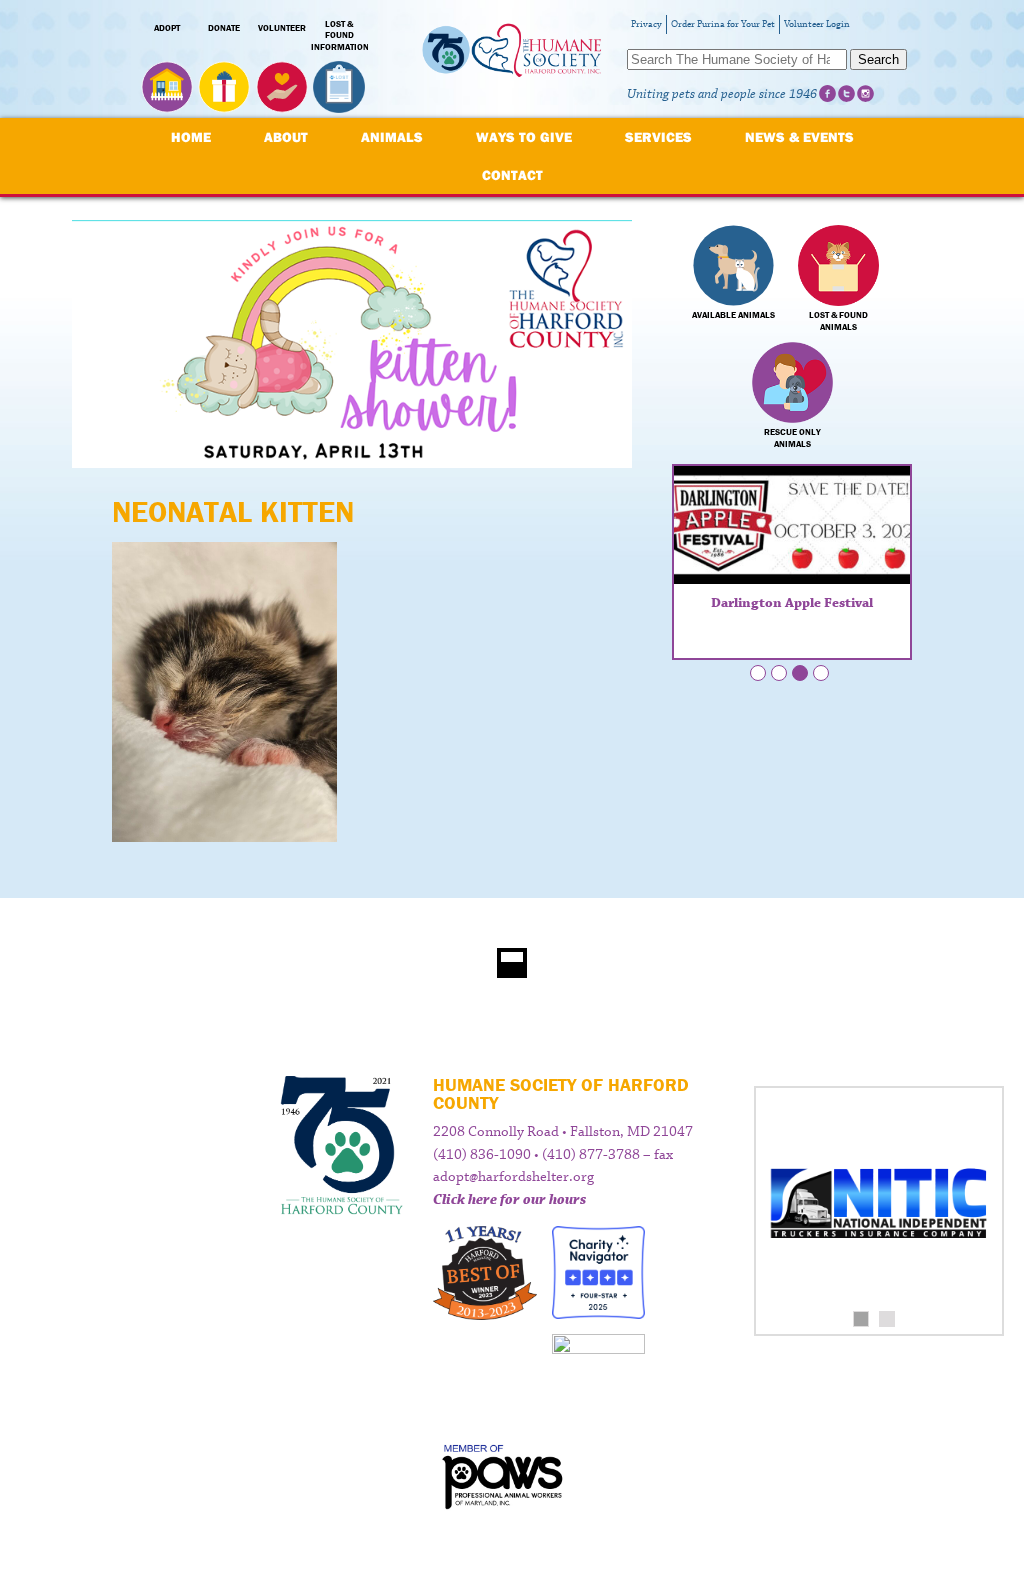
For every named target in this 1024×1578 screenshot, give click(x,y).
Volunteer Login (817, 24)
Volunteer (282, 28)
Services (658, 137)
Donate (224, 28)
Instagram (865, 93)
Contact (512, 175)
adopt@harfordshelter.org (513, 1177)
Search (878, 59)
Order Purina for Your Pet (723, 24)
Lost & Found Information (340, 36)
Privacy (646, 24)
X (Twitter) (846, 93)
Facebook (827, 93)
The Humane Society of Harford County (512, 59)
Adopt (167, 28)
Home (191, 137)
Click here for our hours (509, 1200)
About (286, 137)
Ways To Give (524, 137)
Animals (392, 137)
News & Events (799, 137)
